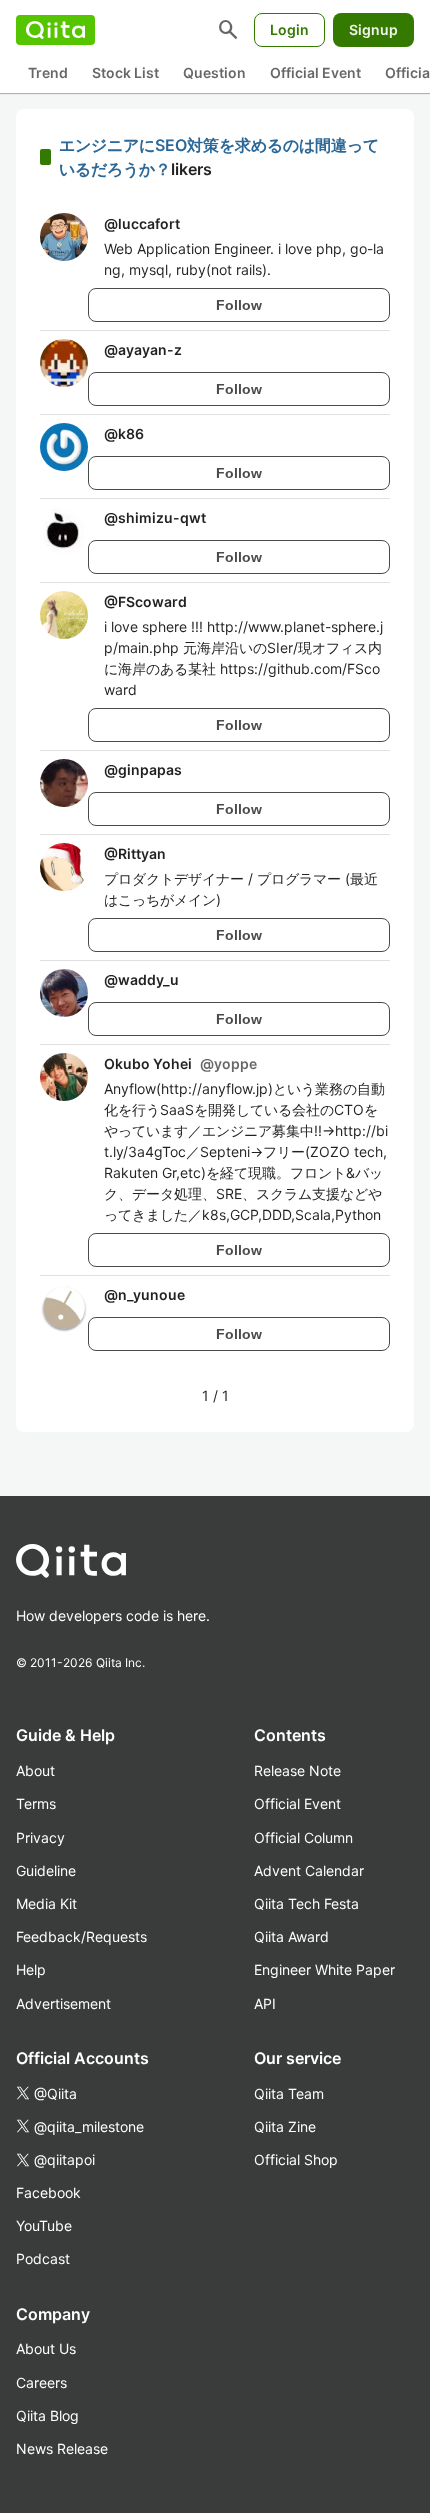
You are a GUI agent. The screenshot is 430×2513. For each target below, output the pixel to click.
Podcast (43, 2258)
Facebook (48, 2192)
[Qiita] (55, 30)
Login (289, 29)
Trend (48, 72)
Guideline (46, 1870)
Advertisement (63, 2003)
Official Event (315, 72)
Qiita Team (289, 2093)
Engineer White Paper (324, 1969)
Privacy (40, 1837)
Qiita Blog (47, 2415)
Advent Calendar (309, 1870)
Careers (41, 2382)
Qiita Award (291, 1936)
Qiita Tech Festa (306, 1903)
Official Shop (296, 2159)
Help (31, 1969)
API (265, 2003)
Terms (36, 1803)
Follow (239, 305)
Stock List (125, 72)
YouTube (44, 2225)
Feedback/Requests (81, 1936)
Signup (373, 29)
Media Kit (46, 1903)
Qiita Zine (285, 2126)
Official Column (303, 1837)
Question (214, 72)
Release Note (297, 1770)
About (35, 1770)
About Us (46, 2348)
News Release (62, 2448)
